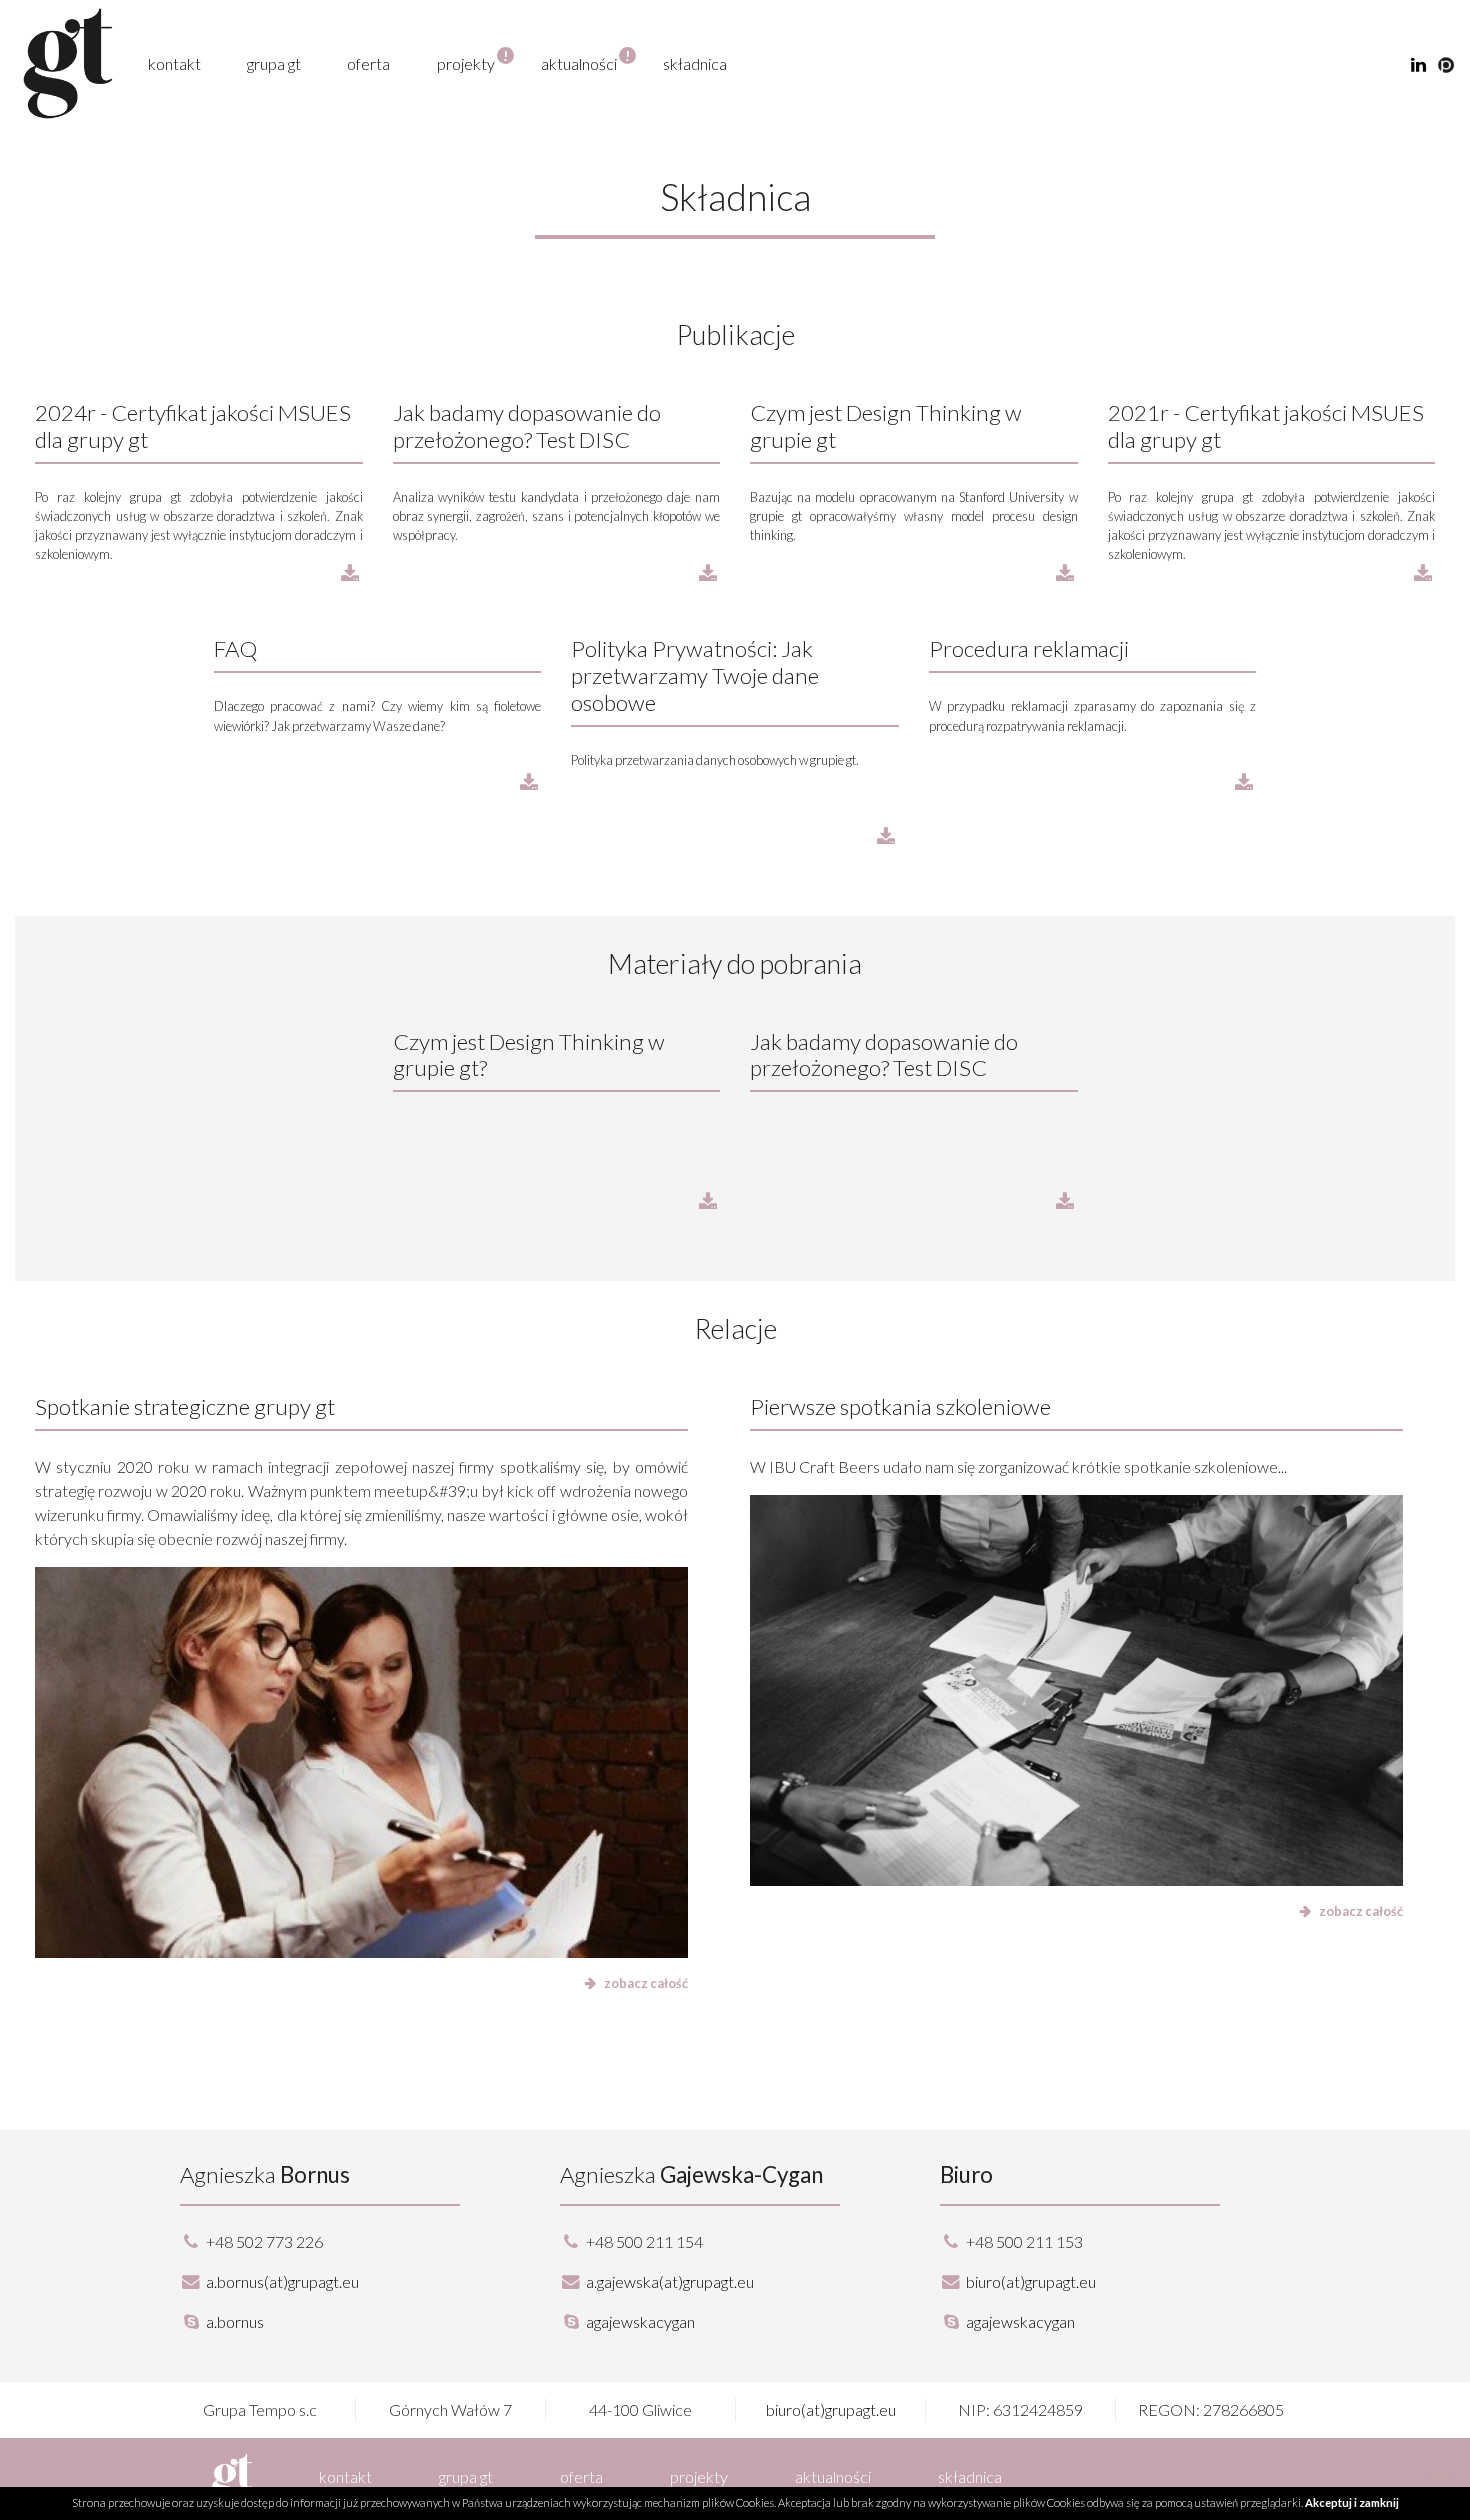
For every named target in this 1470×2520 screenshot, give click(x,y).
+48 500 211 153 (1024, 2241)
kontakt (174, 63)
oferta (368, 63)
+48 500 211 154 (644, 2241)
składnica (695, 63)
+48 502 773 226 (264, 2241)
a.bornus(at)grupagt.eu (282, 2281)
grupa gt (274, 63)
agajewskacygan (639, 2321)
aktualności (579, 62)
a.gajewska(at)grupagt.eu (670, 2281)
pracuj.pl (1446, 65)
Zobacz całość (646, 1983)
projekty (466, 62)
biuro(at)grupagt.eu (1031, 2281)
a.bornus (233, 2321)
